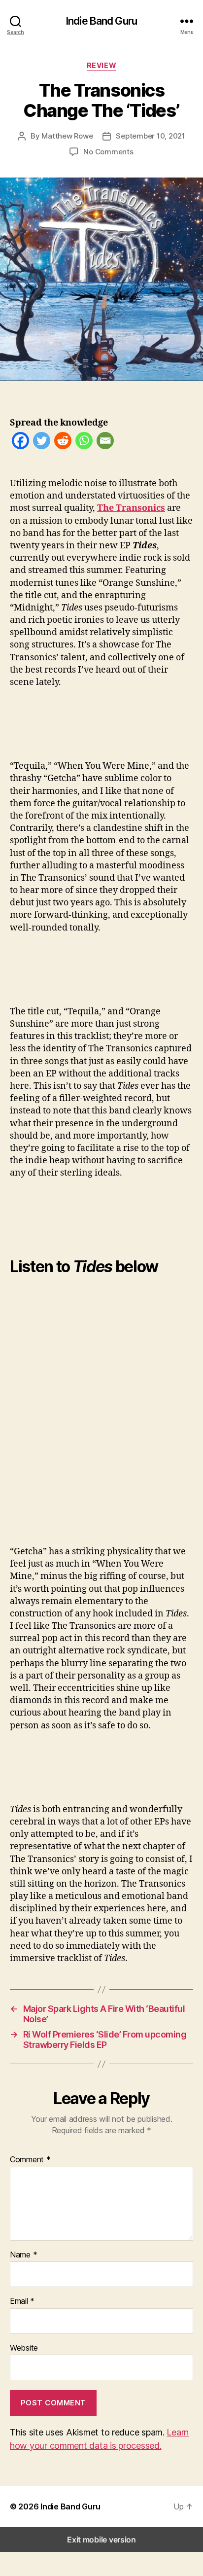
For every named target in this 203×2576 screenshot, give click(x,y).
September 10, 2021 (150, 136)
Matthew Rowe (67, 136)
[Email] (105, 443)
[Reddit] (63, 443)
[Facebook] (20, 443)
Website (24, 2348)
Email (22, 2301)
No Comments (108, 152)
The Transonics (131, 508)
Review (101, 65)
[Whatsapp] (84, 443)
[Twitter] (42, 443)
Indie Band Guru (101, 21)
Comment (30, 2160)
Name (23, 2255)
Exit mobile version (101, 2540)
